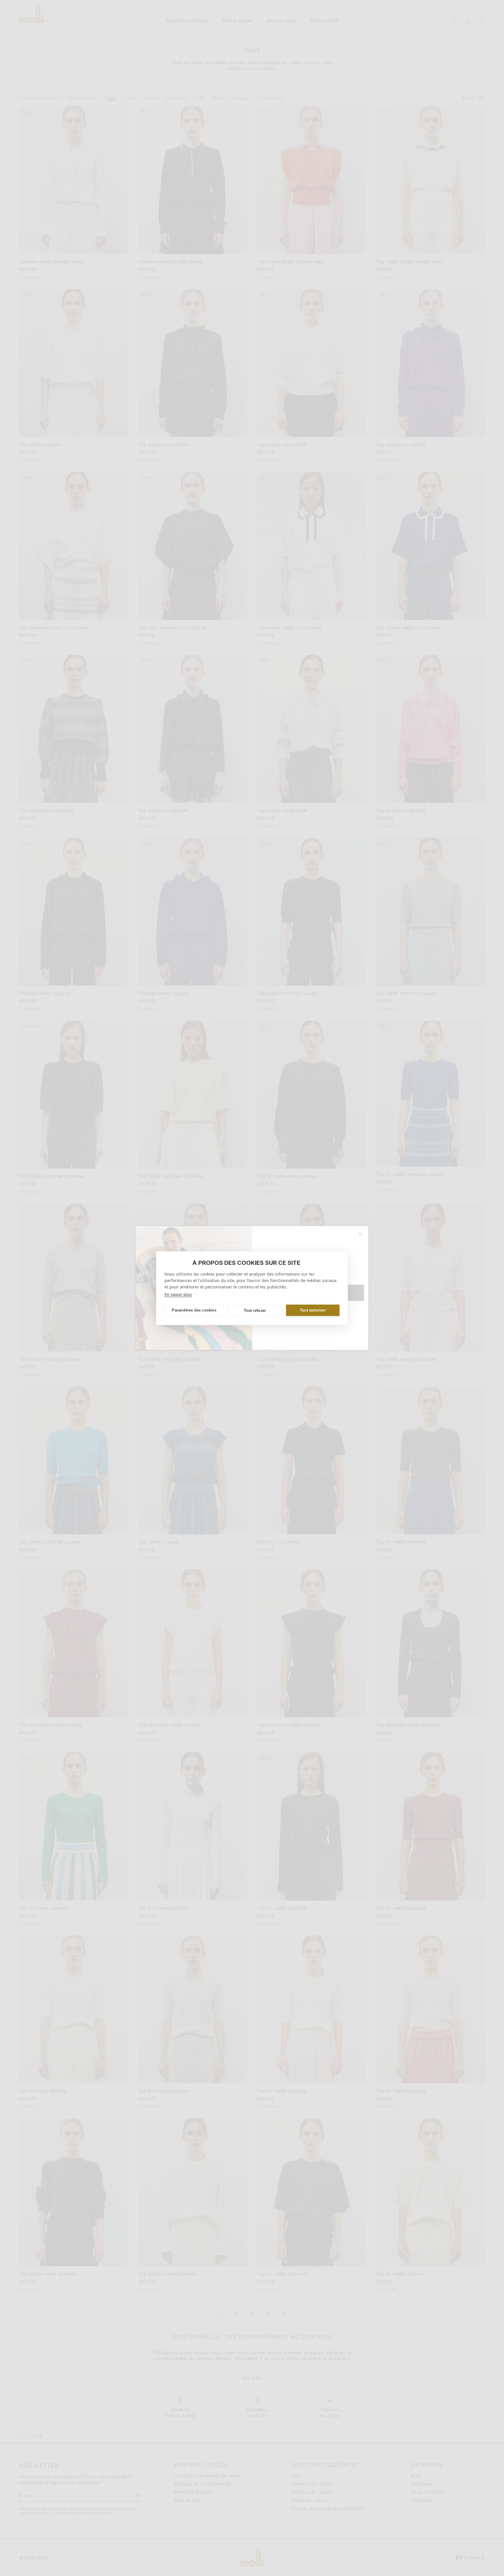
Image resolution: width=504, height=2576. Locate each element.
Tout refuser (255, 1310)
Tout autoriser (313, 1310)
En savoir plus (178, 1294)
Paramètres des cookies (194, 1310)
